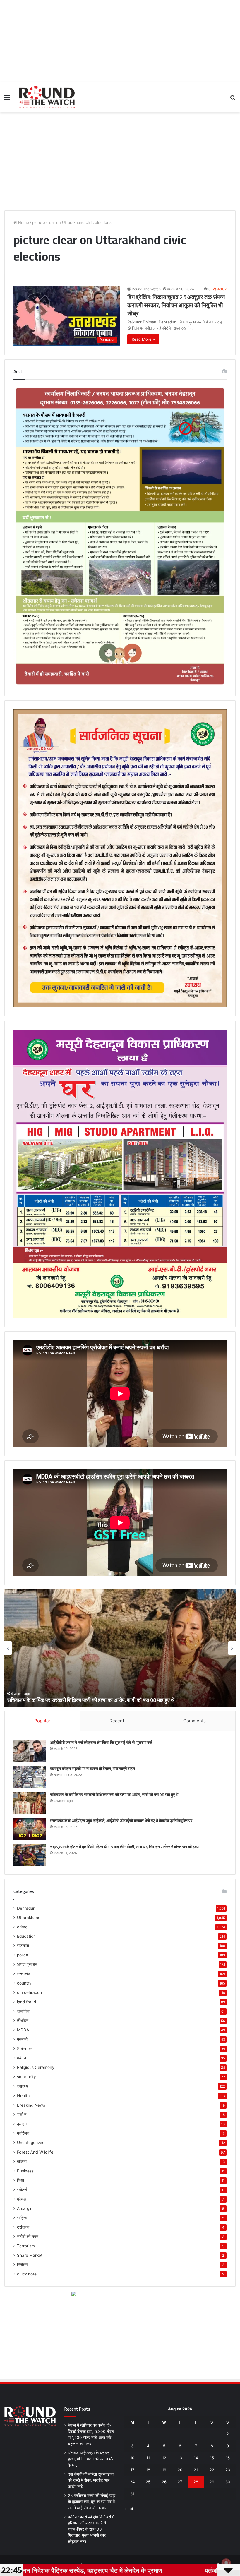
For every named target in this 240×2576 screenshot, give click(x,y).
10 (132, 2458)
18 (148, 2470)
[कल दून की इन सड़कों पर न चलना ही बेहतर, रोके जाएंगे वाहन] (30, 1777)
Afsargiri (25, 2208)
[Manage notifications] (226, 2563)
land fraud (26, 2002)
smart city (26, 2077)
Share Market (30, 2255)
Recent (117, 1721)
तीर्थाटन (23, 2021)
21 (196, 2470)
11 (148, 2458)
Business (25, 2171)
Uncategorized (31, 2143)
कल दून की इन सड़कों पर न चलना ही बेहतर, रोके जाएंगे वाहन (92, 1769)
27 (180, 2482)
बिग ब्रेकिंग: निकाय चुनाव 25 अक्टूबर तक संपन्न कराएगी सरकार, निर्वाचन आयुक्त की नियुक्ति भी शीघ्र (176, 305)
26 (164, 2482)
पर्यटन (22, 2058)
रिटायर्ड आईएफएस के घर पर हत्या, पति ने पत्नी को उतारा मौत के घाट (91, 2459)
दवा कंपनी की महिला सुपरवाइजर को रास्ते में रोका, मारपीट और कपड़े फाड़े (91, 2480)
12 (164, 2458)
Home (23, 222)
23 (228, 2470)
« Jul (129, 2509)
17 (132, 2470)
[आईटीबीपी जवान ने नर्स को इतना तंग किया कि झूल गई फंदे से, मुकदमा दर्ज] (30, 1751)
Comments (194, 1721)
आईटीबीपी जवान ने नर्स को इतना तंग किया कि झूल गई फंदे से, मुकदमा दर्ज (101, 1743)
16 (228, 2458)
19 (164, 2470)
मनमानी (22, 2039)
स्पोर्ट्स (22, 2190)
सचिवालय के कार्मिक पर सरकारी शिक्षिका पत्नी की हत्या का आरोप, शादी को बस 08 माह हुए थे (114, 1795)
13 (180, 2458)
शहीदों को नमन (28, 2237)
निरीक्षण (23, 2265)
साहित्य (22, 2218)
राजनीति (23, 1946)
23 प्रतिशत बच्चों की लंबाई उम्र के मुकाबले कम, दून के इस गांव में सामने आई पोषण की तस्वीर (92, 2502)
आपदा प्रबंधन (27, 1964)
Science (25, 2049)
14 (196, 2458)
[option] (120, 1648)
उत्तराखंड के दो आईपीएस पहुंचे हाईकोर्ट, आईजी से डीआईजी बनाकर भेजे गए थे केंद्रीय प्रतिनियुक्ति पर (121, 1821)
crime (22, 1927)
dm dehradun (29, 1992)
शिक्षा (20, 2180)
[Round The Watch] (47, 97)
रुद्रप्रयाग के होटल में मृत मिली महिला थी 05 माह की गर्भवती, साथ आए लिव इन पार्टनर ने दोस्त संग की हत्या (104, 1700)
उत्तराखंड (24, 1974)
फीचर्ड (22, 2199)
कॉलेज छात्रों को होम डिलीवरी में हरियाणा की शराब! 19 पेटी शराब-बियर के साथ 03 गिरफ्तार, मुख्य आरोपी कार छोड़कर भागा (91, 2529)
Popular (42, 1721)
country (24, 1983)
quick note (27, 2274)
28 (196, 2482)
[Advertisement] (120, 41)
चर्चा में (22, 2114)
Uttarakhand (29, 1918)
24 (132, 2482)
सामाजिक (24, 2011)
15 (212, 2458)
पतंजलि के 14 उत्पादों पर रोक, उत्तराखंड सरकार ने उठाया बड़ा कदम (130, 2570)
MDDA (23, 2030)
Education (26, 1936)
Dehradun (26, 1908)
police (23, 1955)
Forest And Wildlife (35, 2152)
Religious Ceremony (36, 2067)
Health (23, 2096)
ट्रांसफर (23, 2227)
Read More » (143, 339)
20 (180, 2470)
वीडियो (22, 2162)
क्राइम (22, 2124)
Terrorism (26, 2246)
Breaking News (31, 2105)
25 (148, 2482)
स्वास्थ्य (23, 2086)
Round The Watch (146, 289)
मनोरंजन (23, 2133)
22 (212, 2470)
